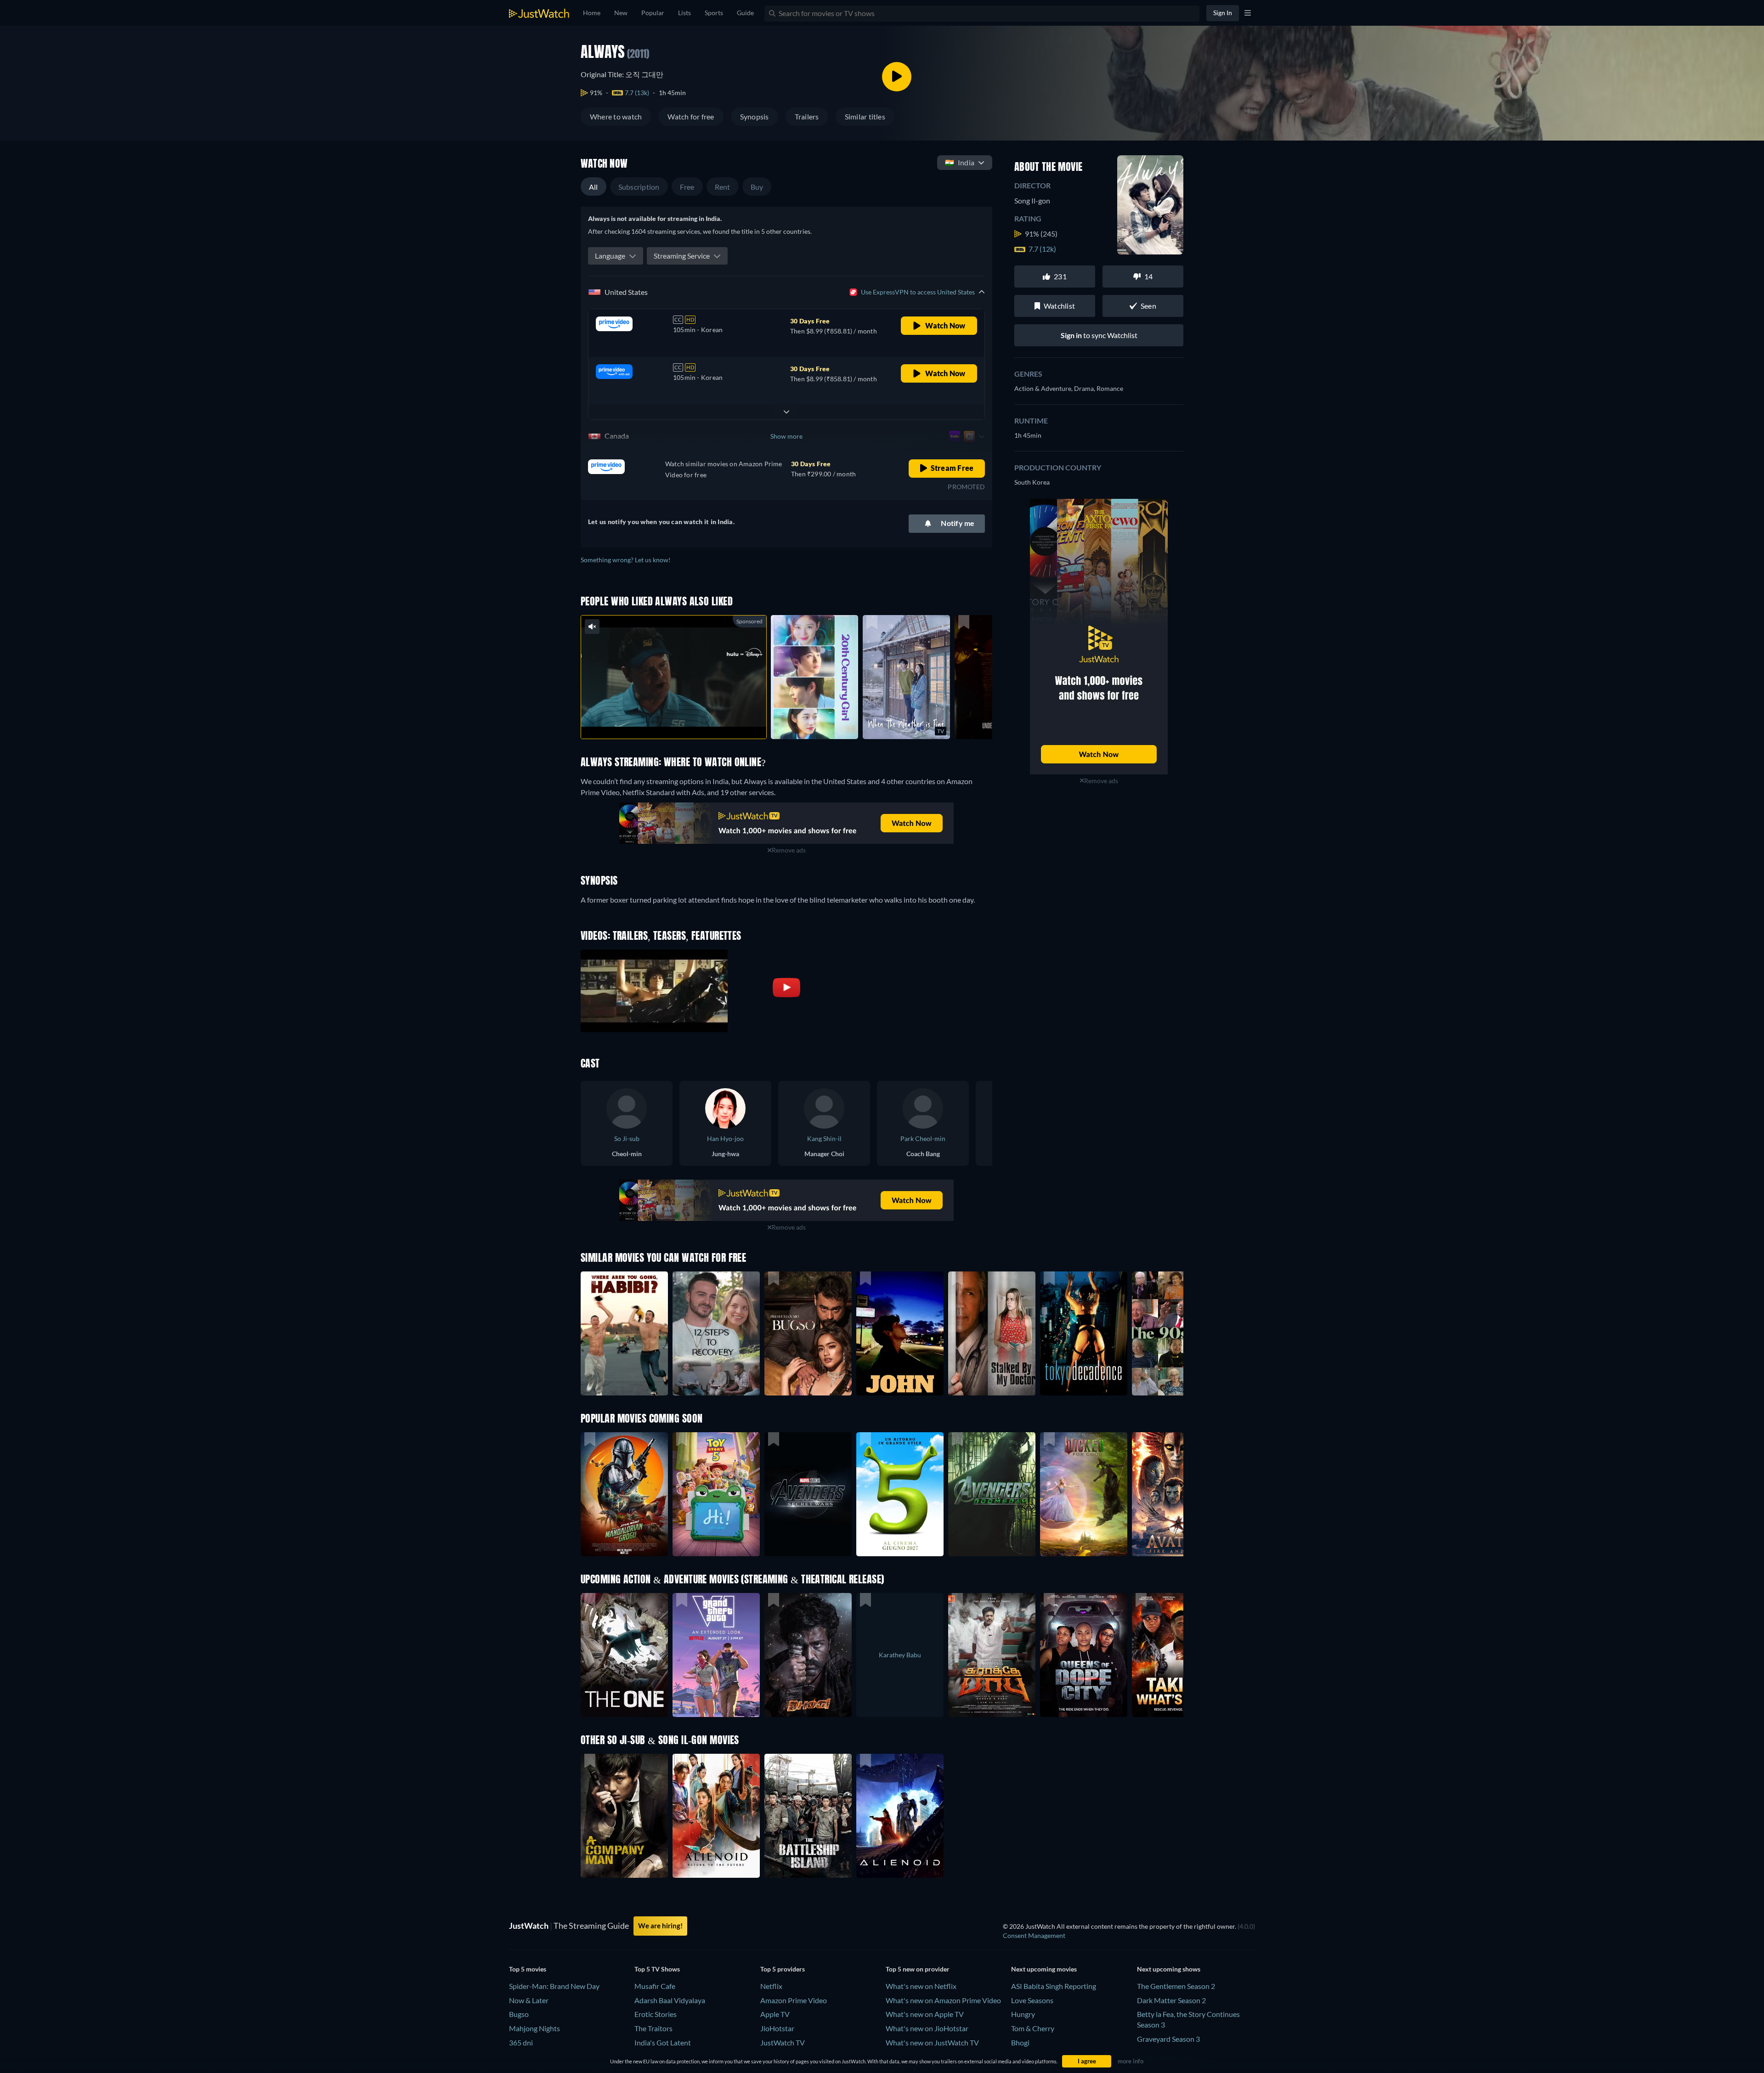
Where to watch (616, 116)
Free (687, 187)
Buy (757, 187)
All (594, 187)
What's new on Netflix (921, 1986)
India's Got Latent (663, 2042)
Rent (723, 187)
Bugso (519, 2014)
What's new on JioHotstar (927, 2028)
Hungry (1023, 2014)
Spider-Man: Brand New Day (554, 1986)
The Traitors (653, 2028)
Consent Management (1034, 1935)
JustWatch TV (783, 2042)
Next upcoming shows (1169, 1969)
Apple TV (775, 2014)
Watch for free (691, 116)
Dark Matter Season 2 (1171, 2000)
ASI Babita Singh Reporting (1054, 1986)
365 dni (521, 2042)
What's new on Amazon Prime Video (943, 2000)
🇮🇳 (960, 162)
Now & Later (529, 2000)
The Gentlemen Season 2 (1176, 1986)
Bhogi (1020, 2042)
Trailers (807, 116)
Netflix (771, 1986)
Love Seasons (1032, 2000)
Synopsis (755, 116)
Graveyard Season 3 (1168, 2039)
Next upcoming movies (1044, 1969)
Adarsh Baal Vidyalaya (670, 2000)
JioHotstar (777, 2028)
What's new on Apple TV (925, 2014)
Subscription (639, 187)
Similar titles (865, 116)
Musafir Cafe (655, 1986)
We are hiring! (660, 1926)
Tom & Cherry (1033, 2028)
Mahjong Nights (534, 2028)
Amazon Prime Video (794, 2000)
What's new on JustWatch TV (932, 2042)
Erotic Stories (656, 2014)
